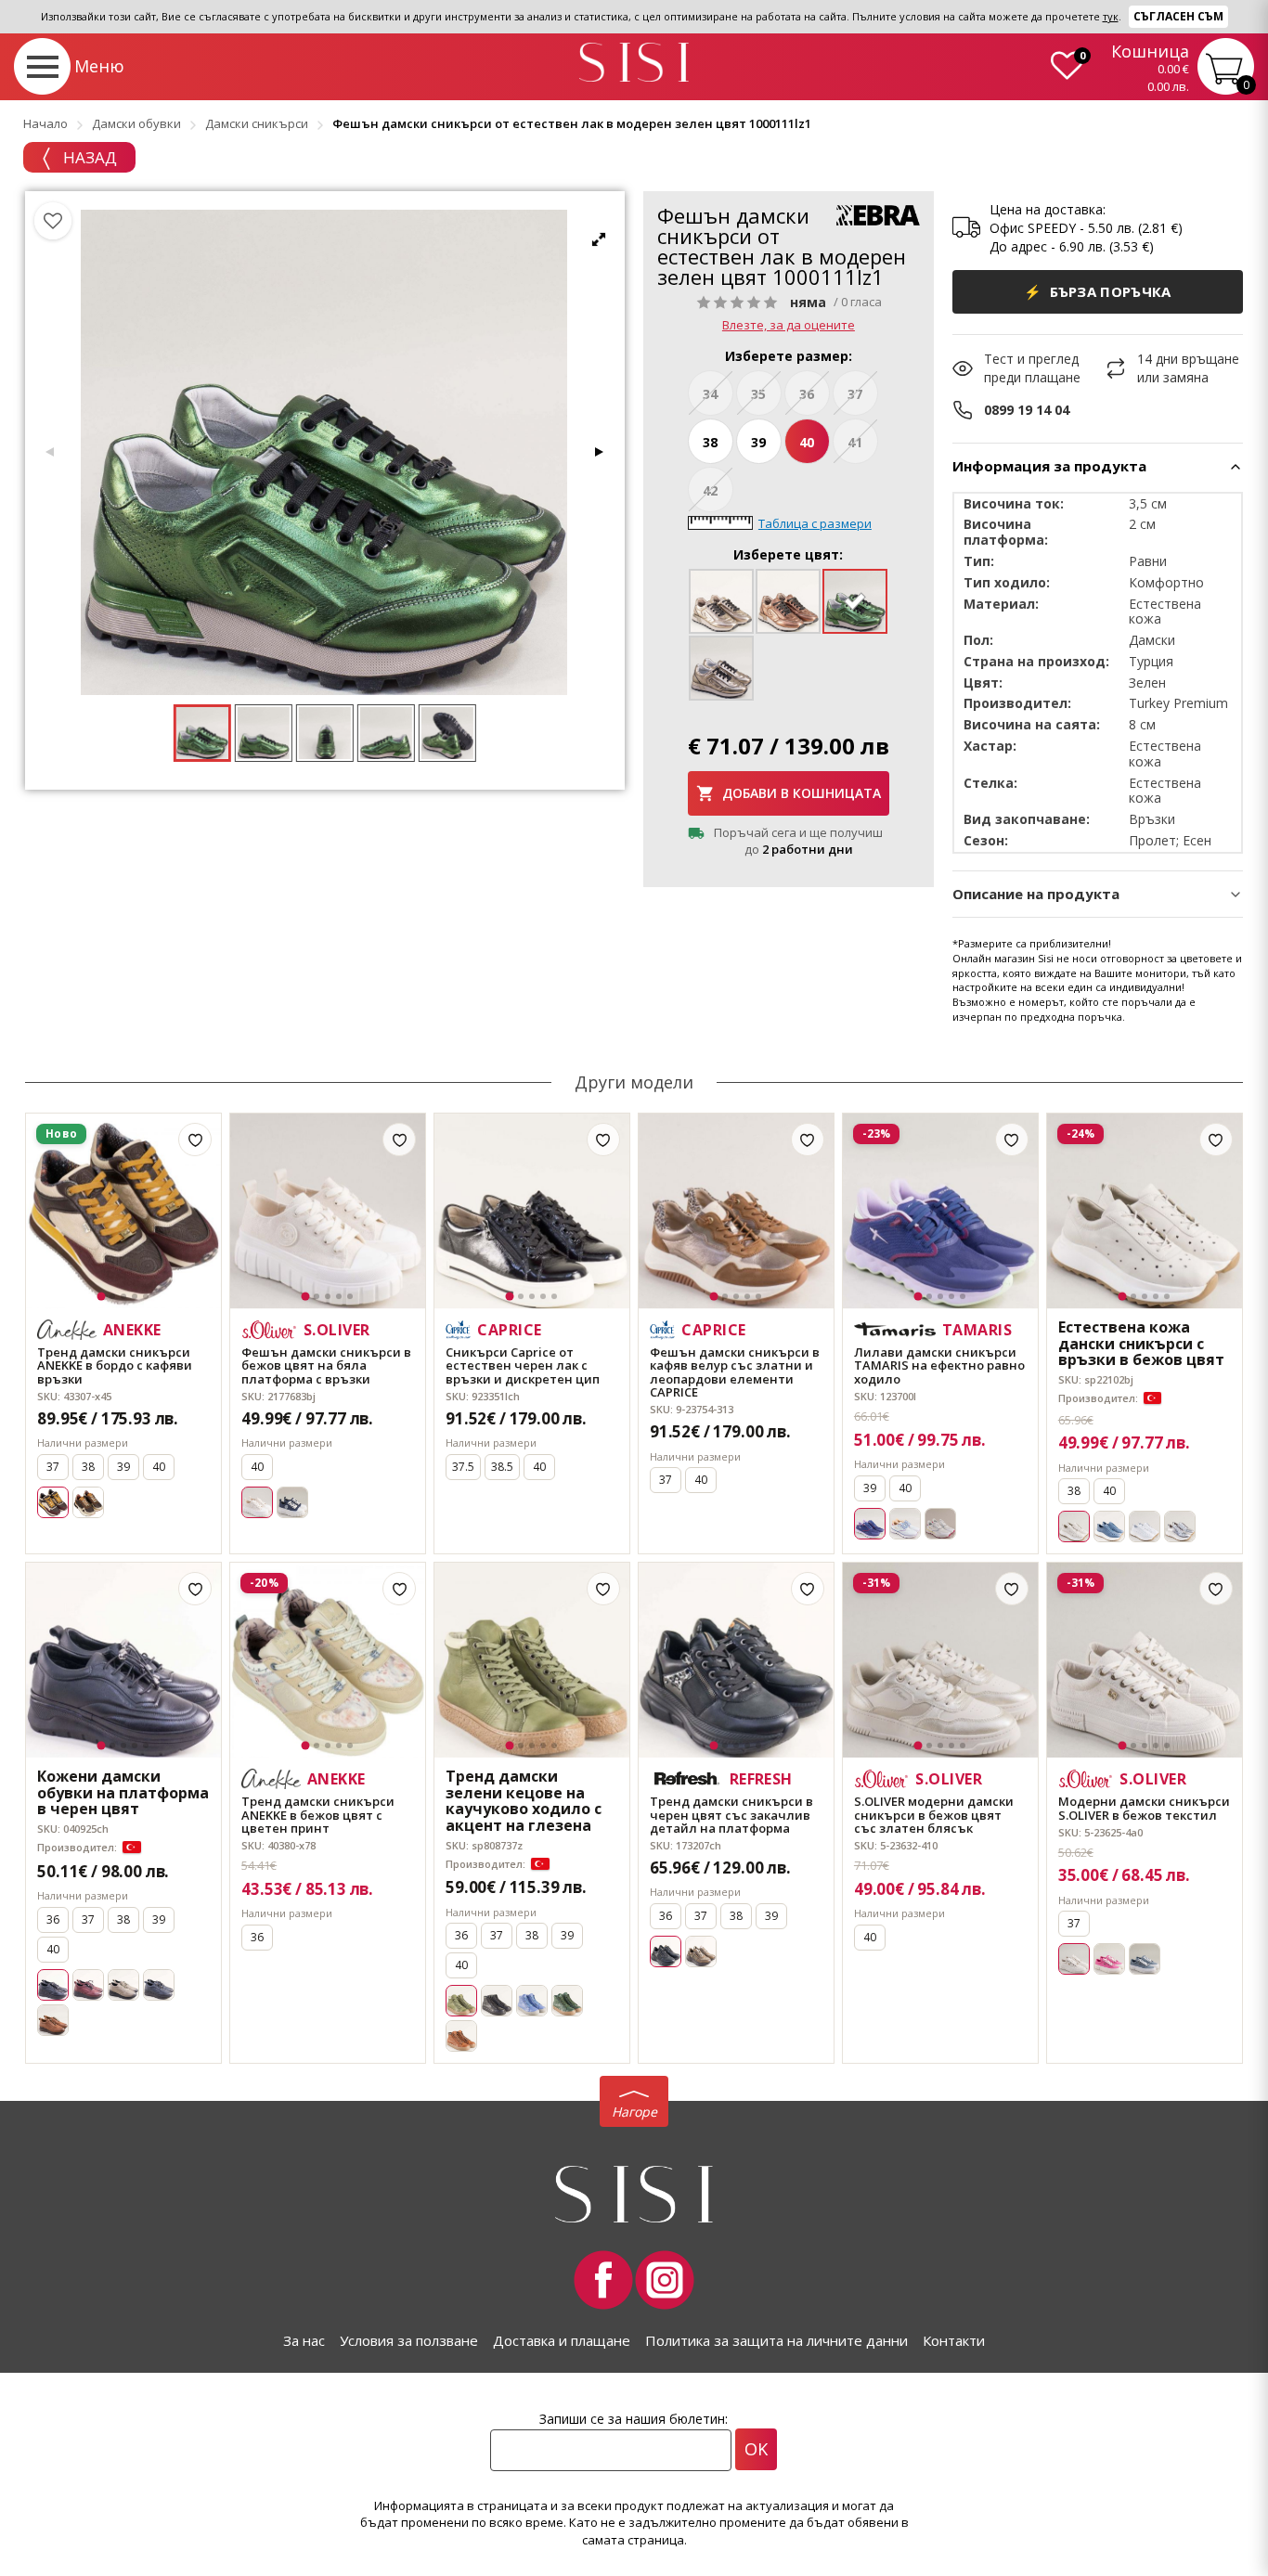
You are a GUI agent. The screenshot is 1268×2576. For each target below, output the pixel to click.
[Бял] (940, 1524)
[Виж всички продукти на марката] (878, 215)
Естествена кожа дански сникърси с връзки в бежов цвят (1141, 1344)
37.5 (463, 1467)
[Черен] (497, 2001)
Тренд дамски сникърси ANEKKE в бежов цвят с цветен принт (318, 1815)
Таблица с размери (815, 523)
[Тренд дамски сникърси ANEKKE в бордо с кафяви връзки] (123, 1211)
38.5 (502, 1467)
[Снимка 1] (102, 1297)
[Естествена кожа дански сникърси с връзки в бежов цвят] (1145, 1211)
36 (807, 394)
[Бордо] (88, 1985)
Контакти (954, 2340)
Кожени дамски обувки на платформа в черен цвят (123, 1793)
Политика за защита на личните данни (776, 2340)
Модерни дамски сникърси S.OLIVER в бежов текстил (1144, 1808)
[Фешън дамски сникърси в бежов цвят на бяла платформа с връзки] (328, 1211)
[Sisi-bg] (634, 63)
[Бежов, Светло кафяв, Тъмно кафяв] (88, 1502)
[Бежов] (123, 1985)
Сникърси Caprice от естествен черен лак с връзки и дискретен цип (523, 1365)
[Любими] (53, 221)
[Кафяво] (53, 2020)
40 (807, 442)
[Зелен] (567, 2001)
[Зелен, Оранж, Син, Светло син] (905, 1524)
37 (855, 394)
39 (758, 442)
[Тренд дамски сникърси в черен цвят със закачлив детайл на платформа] (736, 1660)
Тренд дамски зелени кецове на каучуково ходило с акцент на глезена (524, 1801)
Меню (99, 66)
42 (710, 490)
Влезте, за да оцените (789, 325)
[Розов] (1109, 1959)
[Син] (292, 1502)
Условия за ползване (409, 2340)
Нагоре (634, 2112)
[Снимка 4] (135, 1296)
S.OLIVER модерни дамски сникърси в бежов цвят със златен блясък (934, 1815)
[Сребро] (1180, 1526)
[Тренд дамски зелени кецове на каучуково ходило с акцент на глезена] (532, 1660)
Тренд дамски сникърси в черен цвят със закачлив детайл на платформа (731, 1815)
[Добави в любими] (195, 1140)
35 (758, 394)
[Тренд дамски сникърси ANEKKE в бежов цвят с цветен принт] (328, 1660)
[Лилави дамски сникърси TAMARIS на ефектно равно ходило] (940, 1211)
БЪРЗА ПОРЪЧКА (1098, 291)
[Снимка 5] (146, 1296)
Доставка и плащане (562, 2340)
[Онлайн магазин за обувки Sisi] (634, 2194)
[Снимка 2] (112, 1296)
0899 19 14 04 (1027, 410)
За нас (304, 2340)
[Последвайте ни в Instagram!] (665, 2280)
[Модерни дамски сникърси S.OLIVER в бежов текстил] (1145, 1660)
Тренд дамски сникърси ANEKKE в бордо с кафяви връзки (115, 1365)
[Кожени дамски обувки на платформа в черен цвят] (123, 1660)
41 (855, 442)
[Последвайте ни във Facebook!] (603, 2280)
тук (1111, 16)
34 (710, 394)
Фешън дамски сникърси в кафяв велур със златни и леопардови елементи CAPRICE (735, 1372)
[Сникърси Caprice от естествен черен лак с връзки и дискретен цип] (532, 1211)
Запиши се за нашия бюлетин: (634, 2419)
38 (710, 442)
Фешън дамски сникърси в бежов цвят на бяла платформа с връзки (326, 1365)
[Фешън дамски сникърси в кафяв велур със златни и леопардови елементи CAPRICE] (736, 1211)
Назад (88, 157)
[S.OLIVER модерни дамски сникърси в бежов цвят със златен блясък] (940, 1660)
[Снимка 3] (123, 1296)
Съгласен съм (1178, 16)
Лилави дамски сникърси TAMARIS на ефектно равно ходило (939, 1365)
